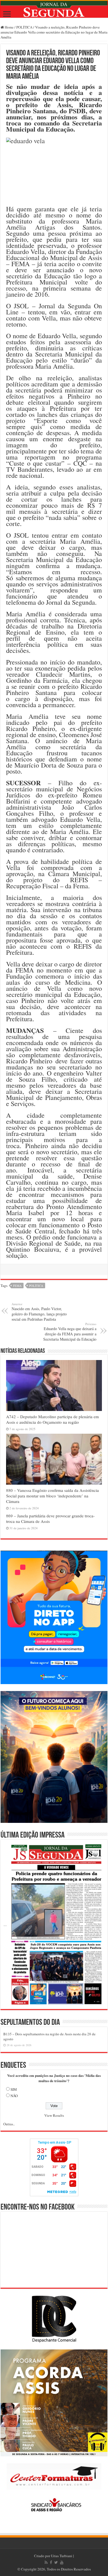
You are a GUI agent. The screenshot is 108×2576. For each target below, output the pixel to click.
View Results (54, 2115)
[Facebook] (51, 2562)
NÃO (14, 2096)
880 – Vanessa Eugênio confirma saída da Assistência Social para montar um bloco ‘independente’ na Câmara (52, 1496)
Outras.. (9, 2124)
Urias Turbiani (62, 2556)
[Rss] (46, 2562)
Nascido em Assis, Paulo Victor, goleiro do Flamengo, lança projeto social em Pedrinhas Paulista (39, 1312)
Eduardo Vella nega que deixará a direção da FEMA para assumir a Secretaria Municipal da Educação (70, 1332)
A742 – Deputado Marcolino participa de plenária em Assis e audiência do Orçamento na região (52, 1419)
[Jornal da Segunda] (54, 9)
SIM (14, 2089)
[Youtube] (62, 2562)
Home (9, 27)
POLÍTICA (24, 27)
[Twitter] (56, 2562)
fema (17, 1286)
